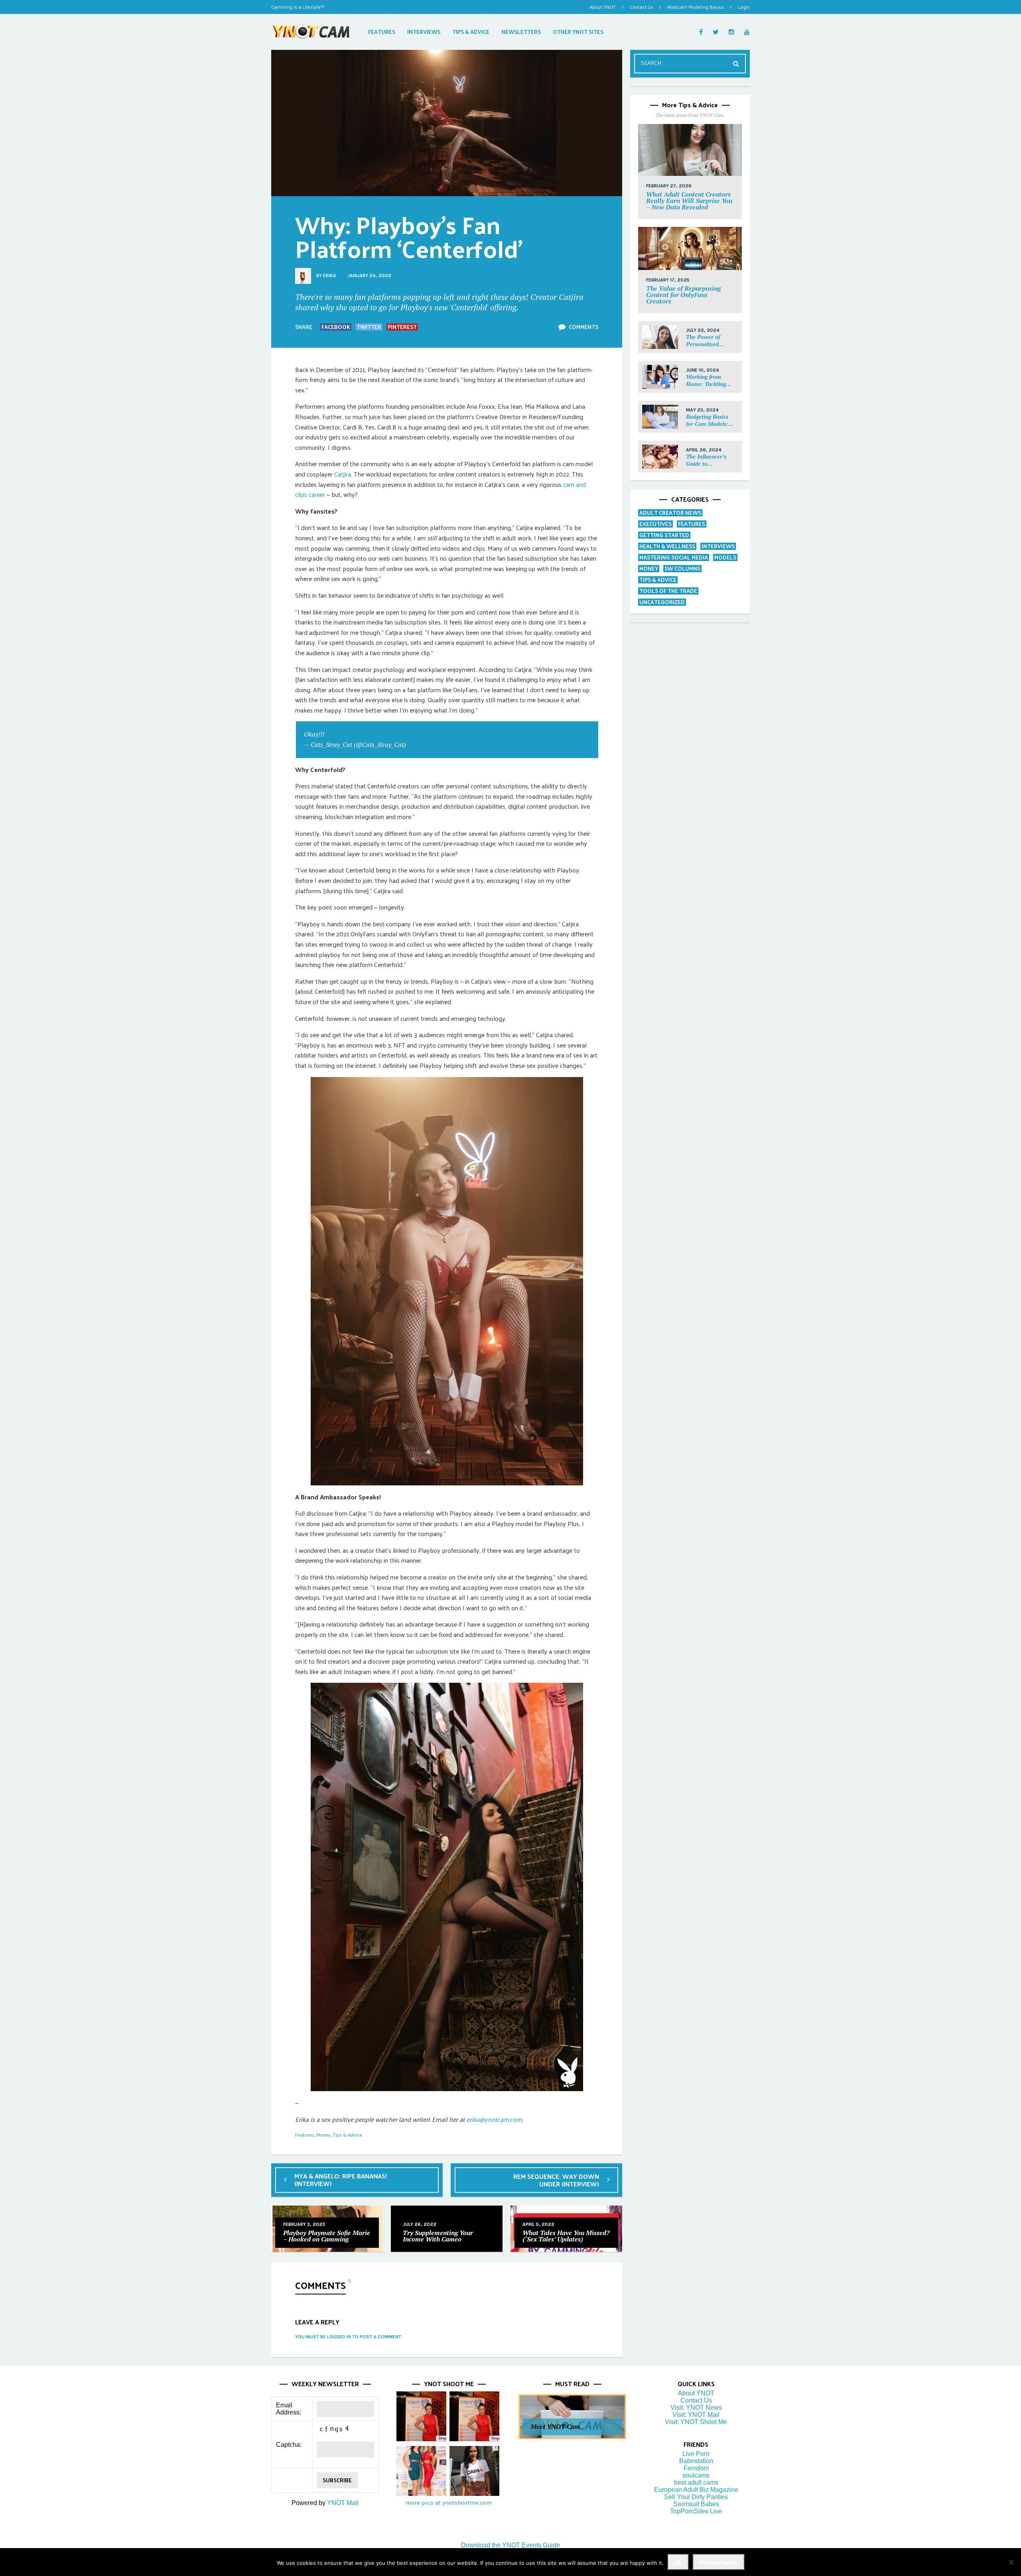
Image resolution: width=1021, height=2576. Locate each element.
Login (744, 7)
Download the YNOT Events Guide (510, 2545)
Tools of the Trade (668, 591)
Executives (655, 524)
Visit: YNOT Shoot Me (696, 2422)
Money (323, 2135)
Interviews (718, 546)
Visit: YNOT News (696, 2408)
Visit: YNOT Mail (696, 2415)
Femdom (696, 2468)
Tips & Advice (347, 2135)
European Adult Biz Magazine (696, 2490)
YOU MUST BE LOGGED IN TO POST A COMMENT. (349, 2337)
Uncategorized (662, 602)
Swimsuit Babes (696, 2504)
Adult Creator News (670, 513)
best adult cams (696, 2482)
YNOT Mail (343, 2503)
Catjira (343, 474)
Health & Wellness (667, 546)
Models (725, 557)
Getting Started (664, 535)
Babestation (696, 2461)
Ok (678, 2563)
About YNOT (603, 7)
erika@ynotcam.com (494, 2119)
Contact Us (642, 7)
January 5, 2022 (428, 744)
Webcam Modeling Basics (696, 7)
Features (305, 2135)
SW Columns (682, 568)
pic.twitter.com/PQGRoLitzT (364, 734)
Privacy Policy (719, 2563)
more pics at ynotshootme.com (449, 2503)
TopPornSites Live (696, 2511)
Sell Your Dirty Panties (696, 2497)
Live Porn (696, 2454)
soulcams (696, 2475)
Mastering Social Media (674, 557)
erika (330, 276)
